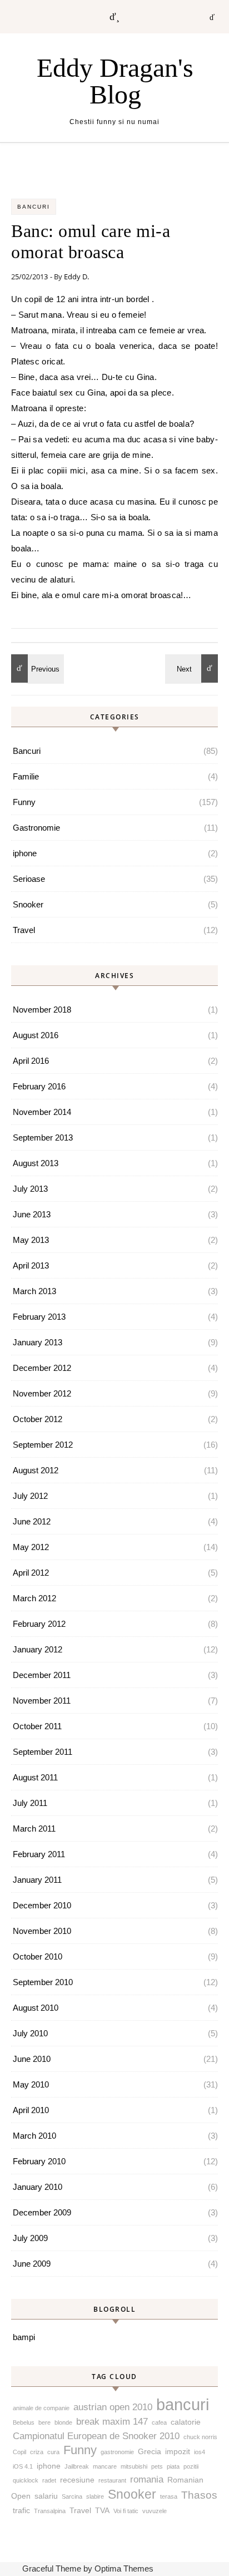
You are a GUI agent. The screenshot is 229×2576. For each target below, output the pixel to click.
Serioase (29, 879)
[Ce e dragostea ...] (193, 668)
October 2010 (38, 1956)
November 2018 (42, 1010)
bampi (24, 2337)
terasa (169, 2496)
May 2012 (31, 1547)
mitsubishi (134, 2466)
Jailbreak (77, 2466)
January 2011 (37, 1880)
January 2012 (38, 1649)
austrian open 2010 (113, 2407)
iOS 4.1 (23, 2466)
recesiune (77, 2480)
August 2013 (36, 1163)
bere (44, 2422)
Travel (24, 930)
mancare (105, 2466)
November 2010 (42, 1931)
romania (147, 2479)
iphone (25, 853)
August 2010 (36, 2008)
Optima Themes (124, 2568)
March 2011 (34, 1829)
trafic (21, 2510)
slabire (95, 2496)
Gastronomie (36, 828)
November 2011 (42, 1701)
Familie (26, 776)
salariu (46, 2496)
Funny (24, 802)
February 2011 (39, 1854)
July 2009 (30, 2238)
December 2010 (42, 1905)
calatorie (186, 2422)
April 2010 (31, 2110)
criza (37, 2452)
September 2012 (43, 1445)
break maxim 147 (112, 2422)
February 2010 (39, 2161)
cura (53, 2452)
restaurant (112, 2480)
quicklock (26, 2480)
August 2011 (35, 1777)
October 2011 (37, 1726)
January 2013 (38, 1342)
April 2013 (31, 1265)
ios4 (200, 2452)
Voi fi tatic (126, 2511)
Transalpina (50, 2511)
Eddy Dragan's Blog (115, 81)
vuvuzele (155, 2511)
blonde (63, 2422)
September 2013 (43, 1138)
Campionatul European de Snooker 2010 (96, 2436)
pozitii (191, 2466)
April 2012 (31, 1573)
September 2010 (43, 1982)
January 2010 (38, 2187)
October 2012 (38, 1419)
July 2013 (30, 1189)
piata (173, 2466)
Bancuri (34, 207)
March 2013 (34, 1291)
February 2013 (39, 1317)
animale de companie (41, 2408)
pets (157, 2466)
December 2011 (42, 1675)
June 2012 (32, 1521)
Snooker (28, 904)
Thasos (199, 2495)
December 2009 (42, 2212)
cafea (159, 2422)
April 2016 (31, 1061)
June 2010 (32, 2059)
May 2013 (31, 1240)
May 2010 (31, 2084)
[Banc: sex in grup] (36, 668)
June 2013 (32, 1214)
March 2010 (34, 2136)
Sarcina (72, 2496)
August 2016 (36, 1035)
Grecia (150, 2451)
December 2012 (42, 1368)
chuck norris (200, 2437)
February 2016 (39, 1086)
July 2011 (30, 1803)
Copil (19, 2452)
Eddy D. (76, 277)
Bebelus (24, 2422)
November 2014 (42, 1112)
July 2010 (30, 2033)
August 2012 (36, 1470)
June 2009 (32, 2264)
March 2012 (34, 1598)
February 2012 (39, 1624)
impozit (178, 2451)
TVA (102, 2510)
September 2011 (43, 1752)
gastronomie (117, 2452)
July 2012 (30, 1496)
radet (49, 2480)
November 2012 (42, 1393)
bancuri (183, 2404)
